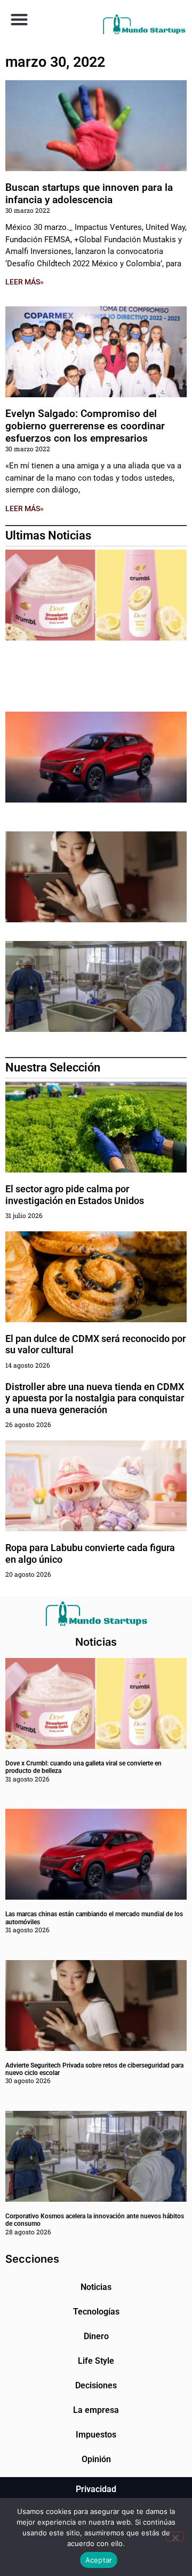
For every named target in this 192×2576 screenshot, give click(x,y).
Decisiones (96, 2385)
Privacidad (96, 2489)
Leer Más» (25, 282)
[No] (175, 2536)
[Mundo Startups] (144, 24)
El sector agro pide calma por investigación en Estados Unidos (75, 1195)
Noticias (96, 2287)
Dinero (96, 2336)
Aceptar (99, 2560)
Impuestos (96, 2435)
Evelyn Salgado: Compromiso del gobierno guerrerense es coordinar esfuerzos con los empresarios (85, 426)
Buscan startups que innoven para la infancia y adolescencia (89, 194)
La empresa (96, 2410)
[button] (19, 19)
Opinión (96, 2459)
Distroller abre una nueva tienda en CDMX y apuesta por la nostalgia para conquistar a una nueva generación (95, 1398)
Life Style (96, 2361)
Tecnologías (96, 2312)
